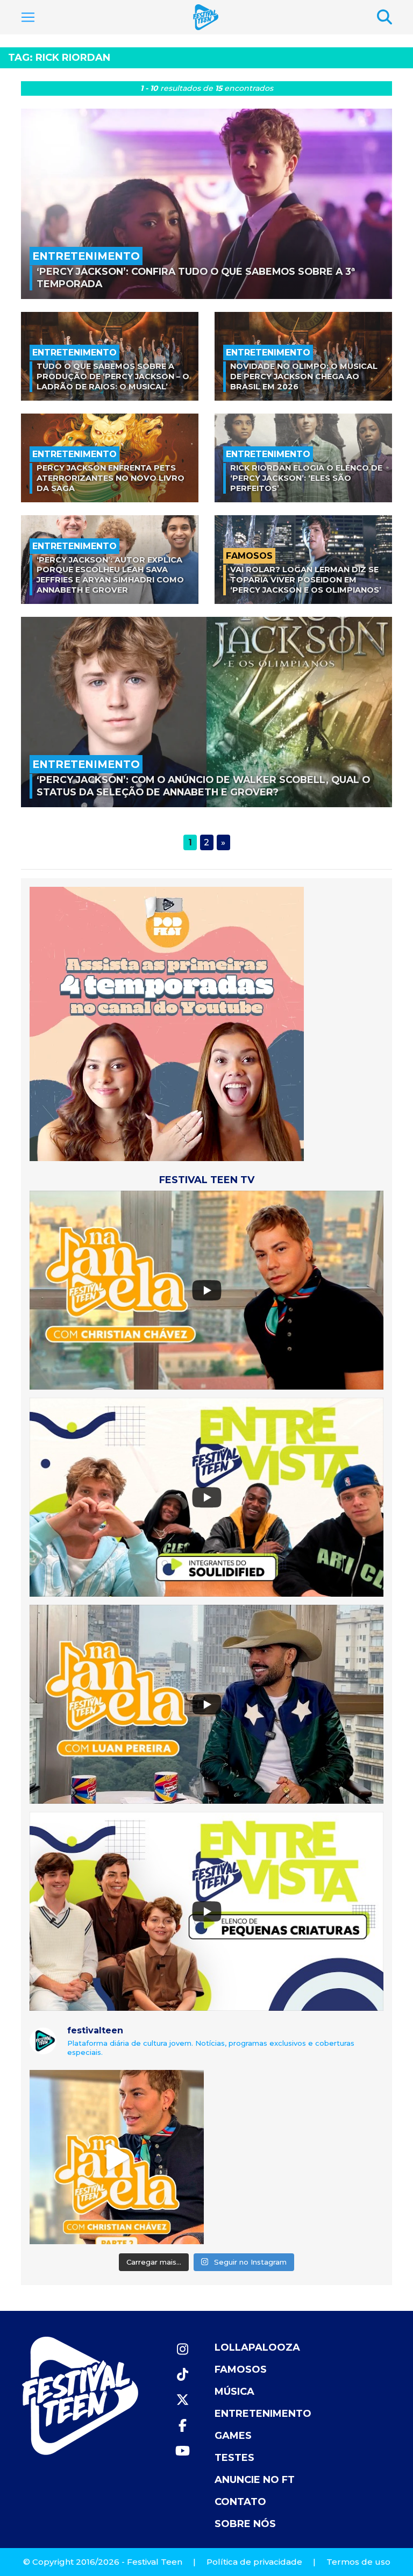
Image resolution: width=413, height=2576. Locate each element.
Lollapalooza (257, 2347)
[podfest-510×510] (167, 1023)
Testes (234, 2458)
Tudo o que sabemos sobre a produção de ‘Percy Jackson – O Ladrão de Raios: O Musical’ (113, 376)
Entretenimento (263, 2414)
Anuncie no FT (255, 2480)
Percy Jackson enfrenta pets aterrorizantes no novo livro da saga (111, 478)
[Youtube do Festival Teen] (182, 2451)
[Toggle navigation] (28, 17)
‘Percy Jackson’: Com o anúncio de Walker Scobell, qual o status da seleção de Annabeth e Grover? (203, 786)
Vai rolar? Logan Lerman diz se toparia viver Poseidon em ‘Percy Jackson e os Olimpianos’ (306, 579)
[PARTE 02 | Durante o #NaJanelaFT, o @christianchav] (117, 2157)
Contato (240, 2502)
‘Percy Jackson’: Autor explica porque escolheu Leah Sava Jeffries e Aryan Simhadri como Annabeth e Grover (110, 575)
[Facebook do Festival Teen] (182, 2426)
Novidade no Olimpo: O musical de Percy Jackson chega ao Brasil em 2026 (304, 376)
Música (234, 2392)
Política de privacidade (254, 2562)
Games (233, 2436)
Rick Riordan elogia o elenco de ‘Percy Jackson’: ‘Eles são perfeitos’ (306, 478)
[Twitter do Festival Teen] (182, 2400)
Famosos (241, 2369)
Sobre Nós (245, 2524)
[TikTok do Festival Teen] (182, 2375)
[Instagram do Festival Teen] (182, 2349)
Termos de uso (358, 2562)
